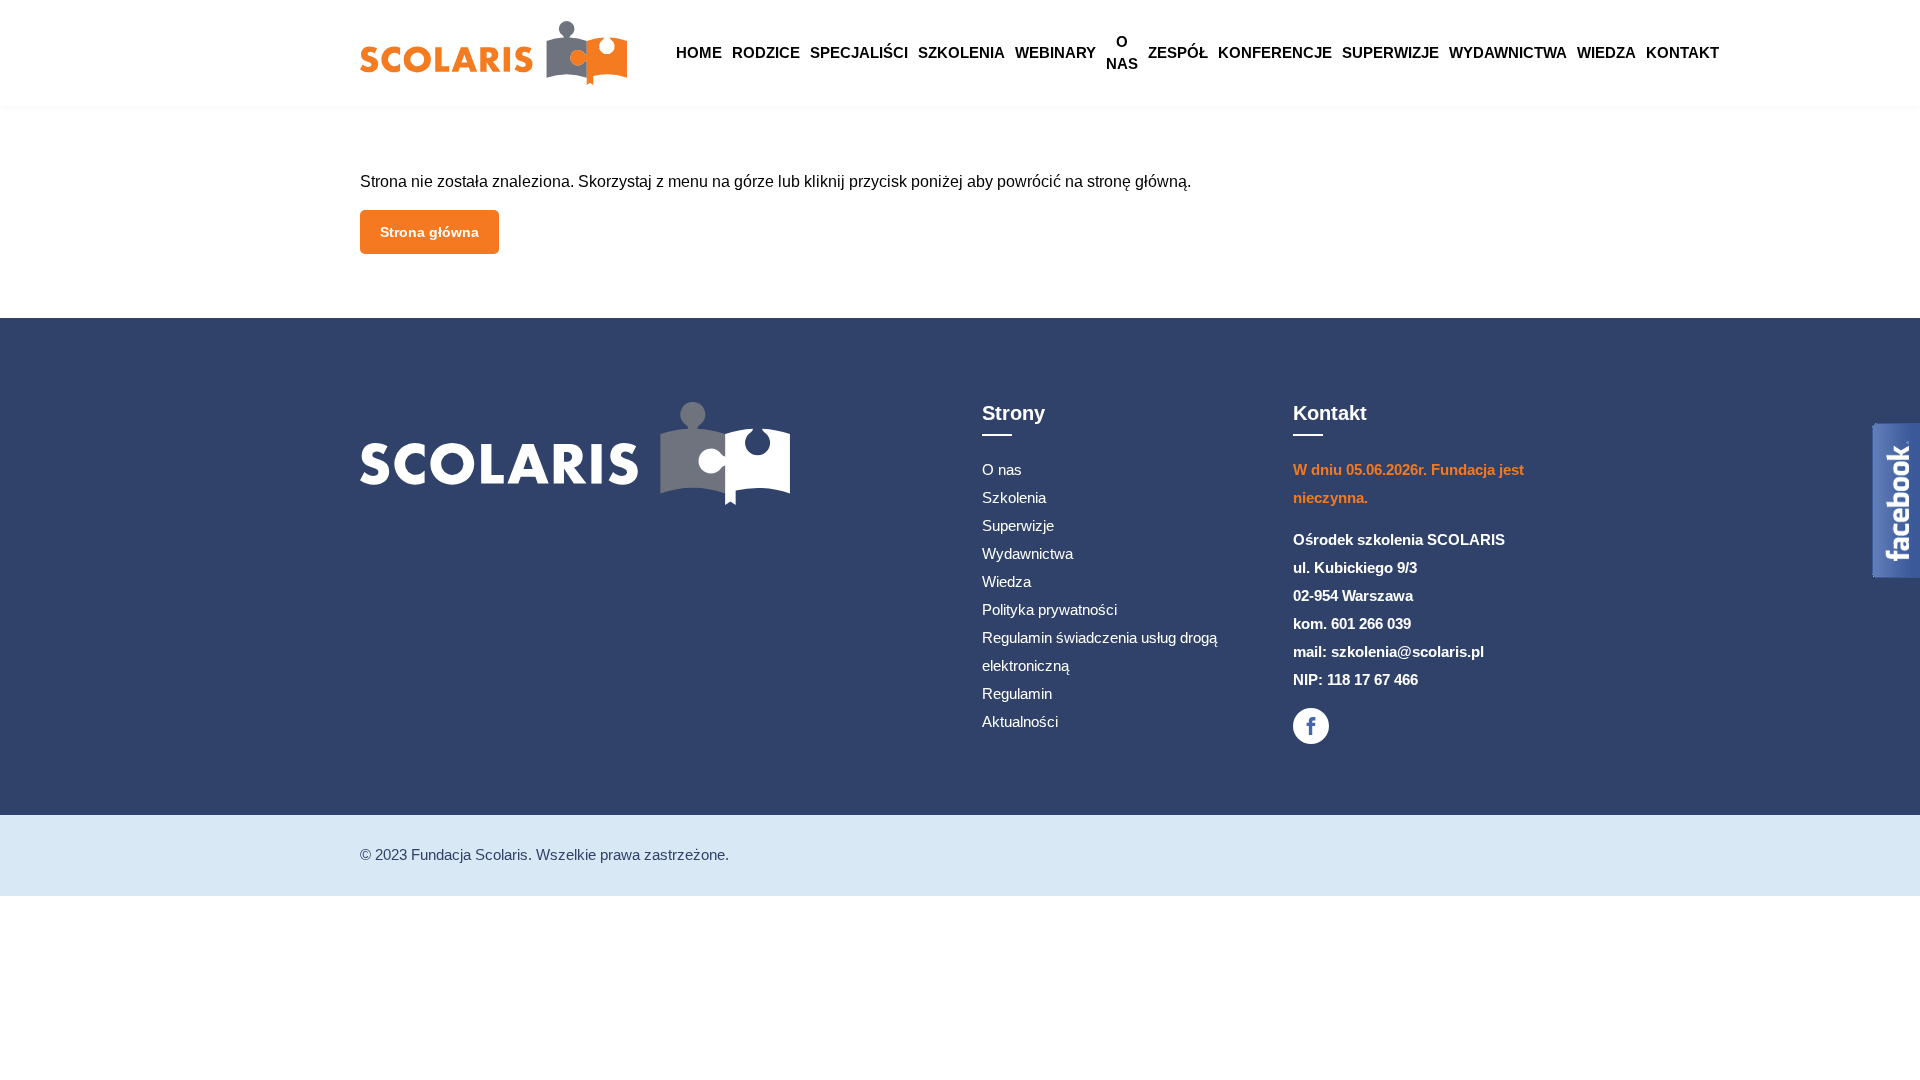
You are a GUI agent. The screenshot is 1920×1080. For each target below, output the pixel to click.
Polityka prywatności (1049, 609)
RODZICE (766, 52)
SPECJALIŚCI (859, 52)
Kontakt (1682, 52)
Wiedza (1606, 52)
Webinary (1055, 52)
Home (699, 52)
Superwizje (1390, 52)
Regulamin (1017, 693)
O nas (1122, 52)
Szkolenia (961, 52)
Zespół (1178, 52)
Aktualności (1020, 721)
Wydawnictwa (1508, 52)
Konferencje (1275, 52)
